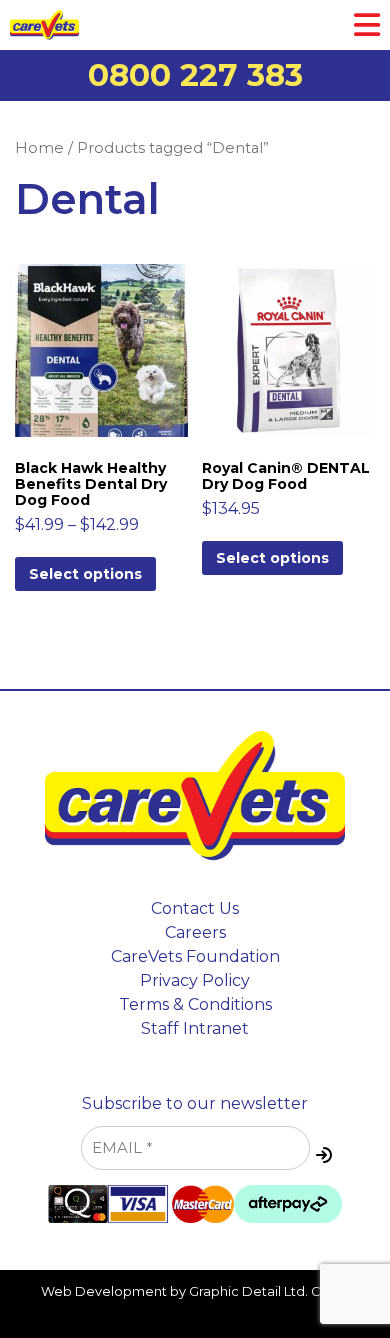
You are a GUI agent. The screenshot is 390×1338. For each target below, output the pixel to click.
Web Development (104, 1291)
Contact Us (195, 908)
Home (39, 148)
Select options (85, 574)
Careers (195, 932)
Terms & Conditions (195, 1004)
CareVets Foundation (195, 956)
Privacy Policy (195, 980)
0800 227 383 (195, 75)
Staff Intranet (195, 1028)
